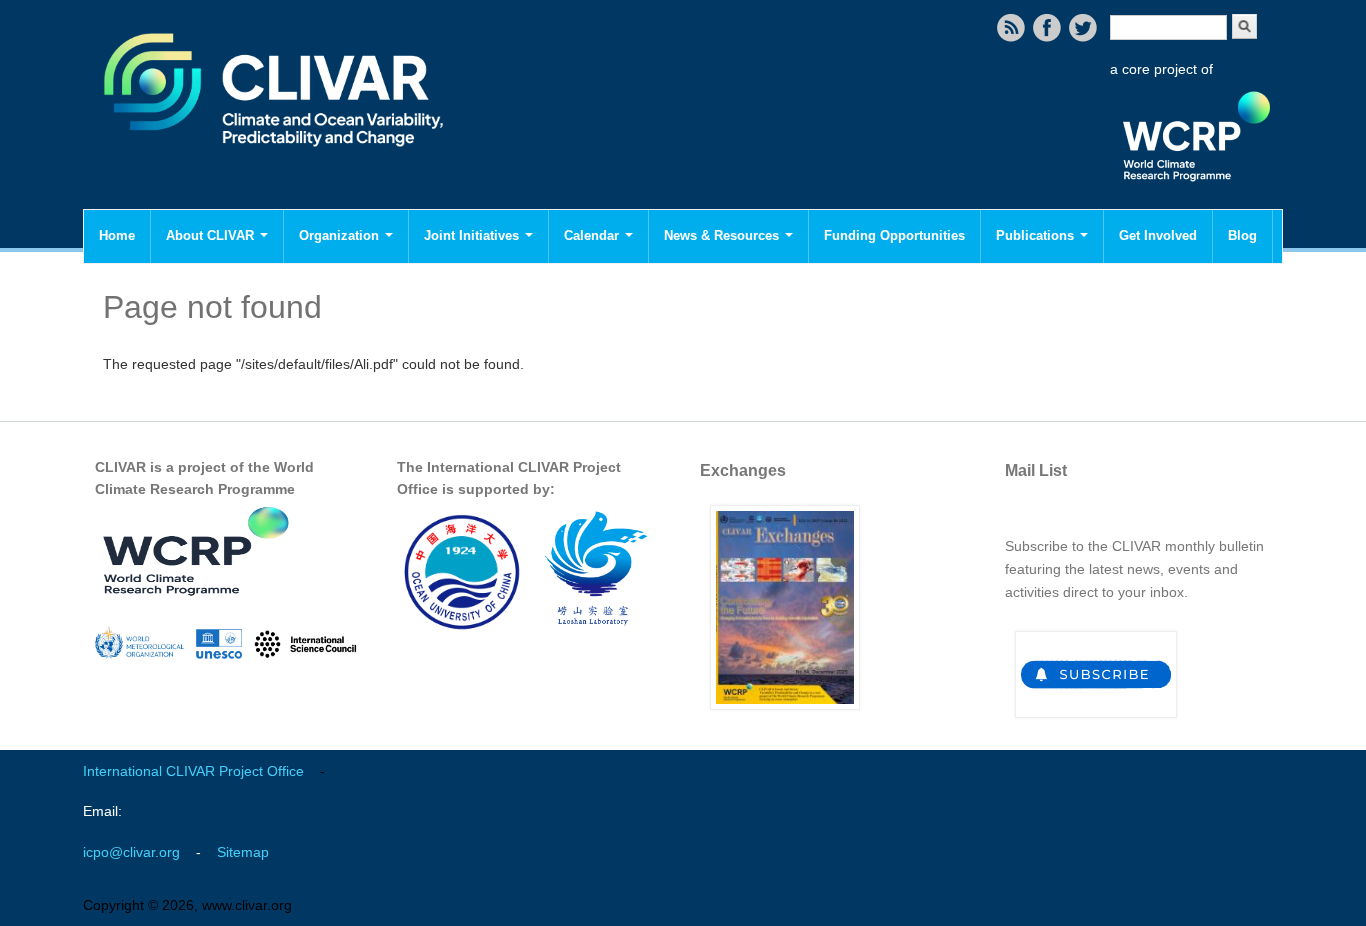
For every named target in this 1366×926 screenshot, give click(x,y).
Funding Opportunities (894, 235)
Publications (1037, 235)
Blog (1242, 235)
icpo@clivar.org (131, 852)
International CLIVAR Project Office (193, 771)
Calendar (593, 235)
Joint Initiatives (473, 235)
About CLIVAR (212, 235)
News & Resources (723, 235)
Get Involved (1158, 235)
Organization (341, 235)
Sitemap (243, 852)
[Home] (275, 160)
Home (117, 235)
